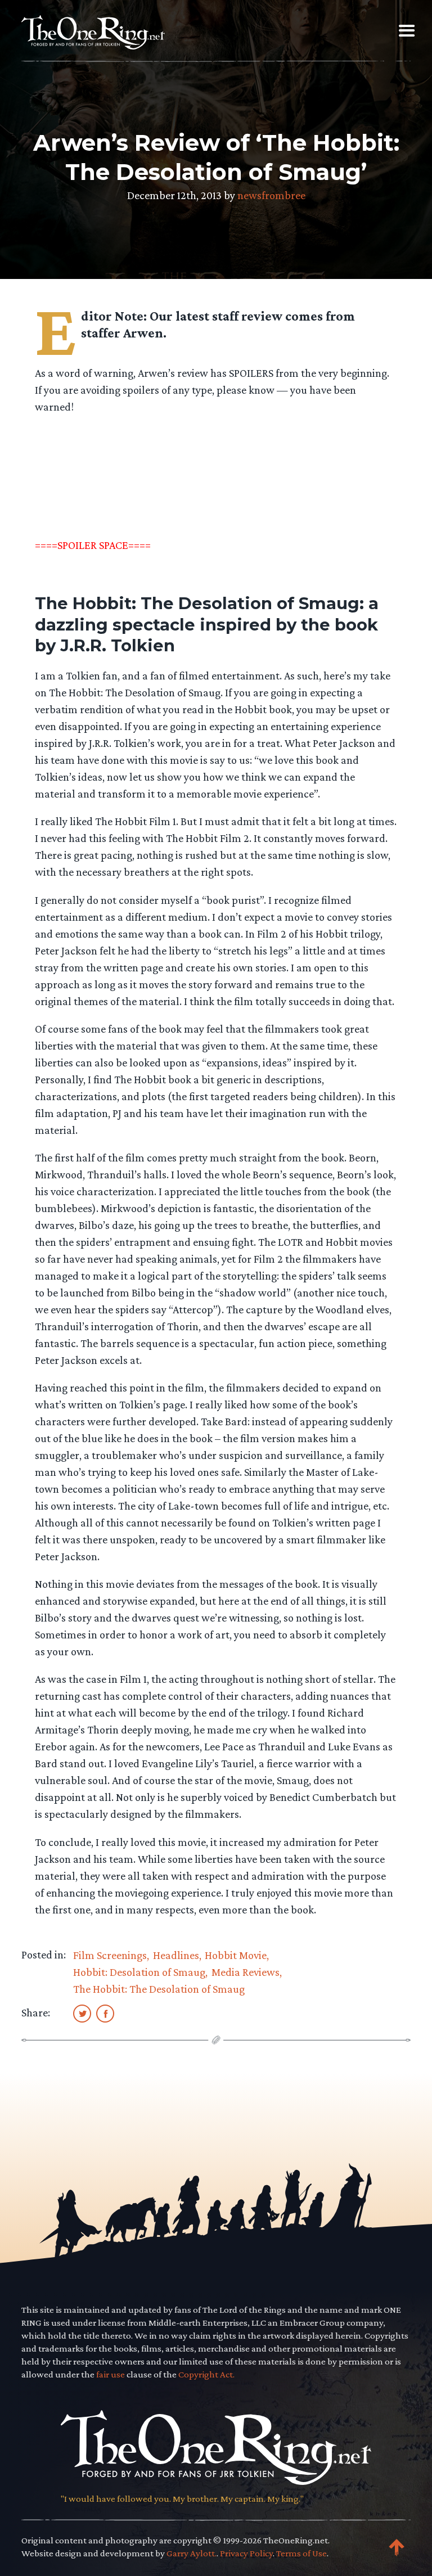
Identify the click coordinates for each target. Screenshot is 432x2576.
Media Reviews (246, 1972)
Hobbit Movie (236, 1955)
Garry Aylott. (192, 2553)
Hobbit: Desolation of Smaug (139, 1972)
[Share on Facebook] (105, 2013)
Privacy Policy (246, 2553)
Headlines (176, 1955)
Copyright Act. (206, 2374)
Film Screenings (110, 1955)
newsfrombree (271, 195)
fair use (111, 2374)
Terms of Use (301, 2553)
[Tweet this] (82, 2013)
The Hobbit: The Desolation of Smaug (159, 1989)
